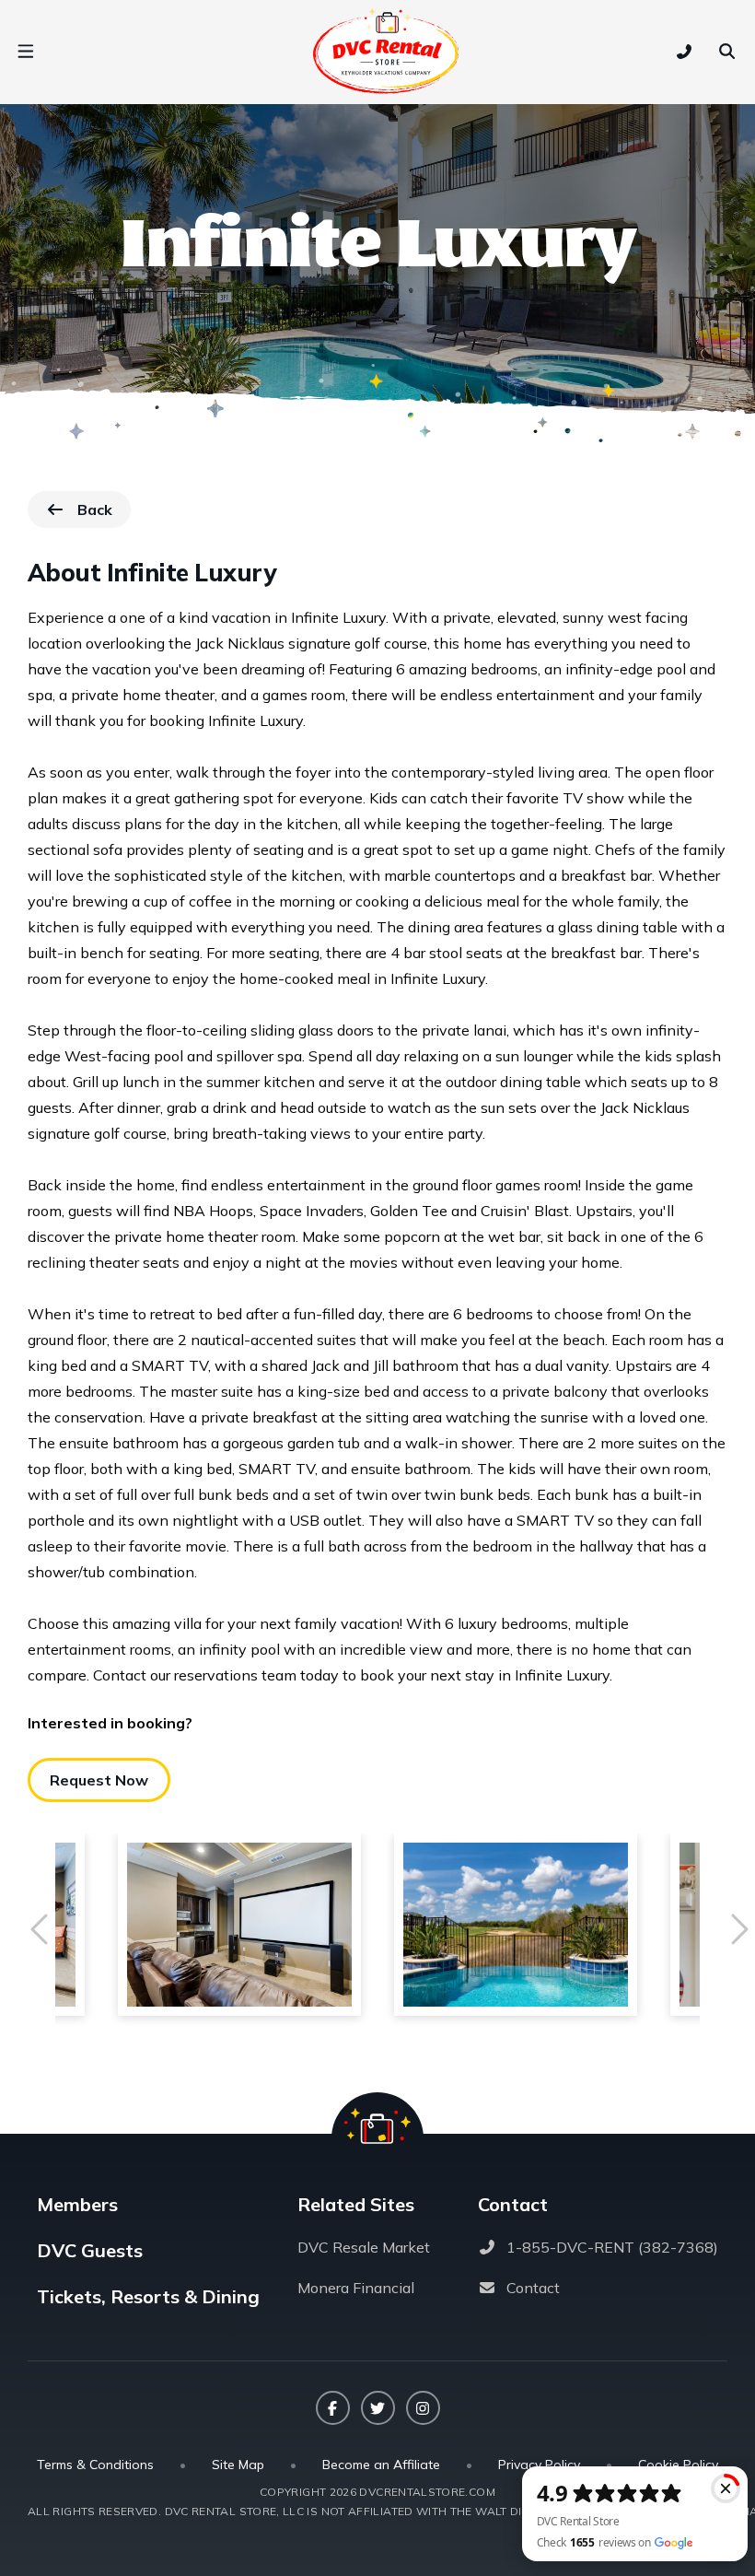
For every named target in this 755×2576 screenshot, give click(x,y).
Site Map (238, 2465)
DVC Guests (90, 2250)
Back (104, 514)
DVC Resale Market (364, 2247)
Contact (533, 2288)
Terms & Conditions (95, 2465)
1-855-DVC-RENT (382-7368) (612, 2247)
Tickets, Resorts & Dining (148, 2296)
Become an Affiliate (381, 2465)
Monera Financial (356, 2288)
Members (77, 2204)
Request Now (99, 1780)
